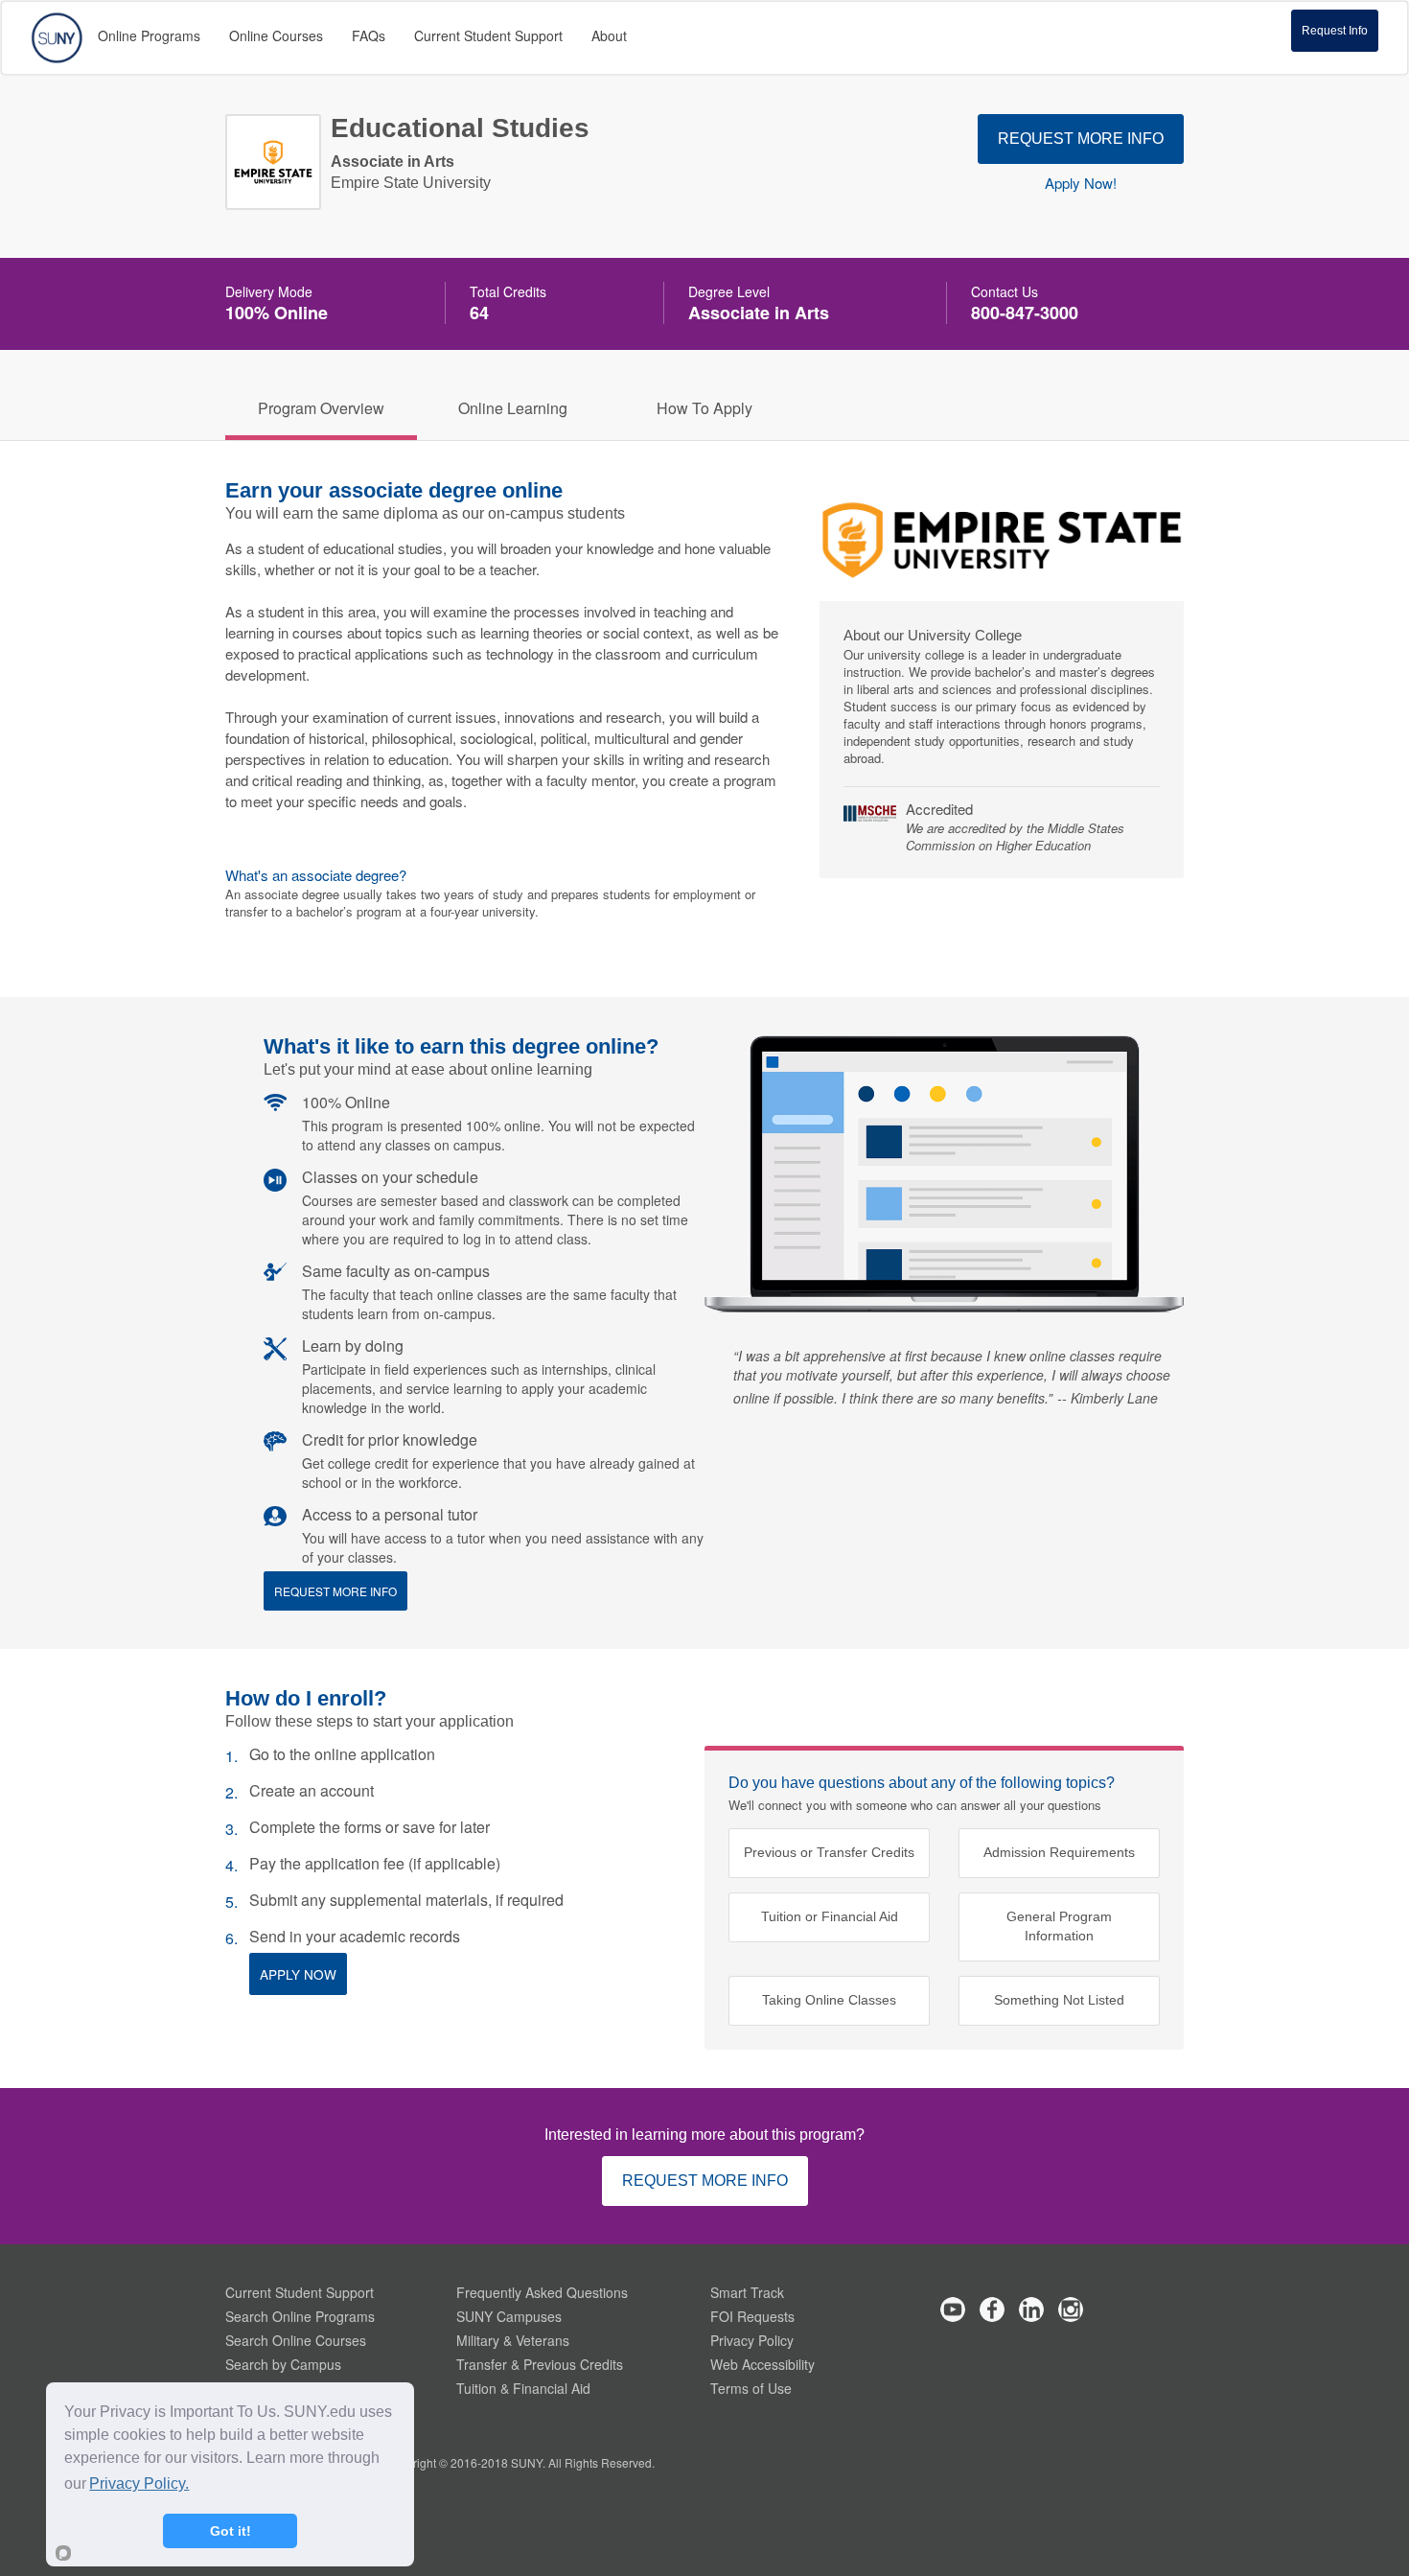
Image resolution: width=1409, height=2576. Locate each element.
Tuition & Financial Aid (523, 2388)
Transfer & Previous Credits (540, 2364)
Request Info (1335, 31)
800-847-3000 (1025, 313)
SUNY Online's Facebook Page (992, 2309)
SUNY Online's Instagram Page (1071, 2309)
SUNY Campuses (509, 2316)
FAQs (369, 35)
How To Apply (704, 408)
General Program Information (1059, 1926)
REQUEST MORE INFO (1081, 139)
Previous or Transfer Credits (829, 1853)
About (609, 35)
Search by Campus (283, 2364)
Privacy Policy (752, 2340)
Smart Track (747, 2292)
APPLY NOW (298, 1974)
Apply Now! (1081, 183)
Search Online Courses (296, 2340)
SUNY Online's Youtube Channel (953, 2309)
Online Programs (149, 35)
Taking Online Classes (829, 2000)
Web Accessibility (762, 2364)
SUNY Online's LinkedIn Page (1031, 2309)
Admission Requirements (1059, 1853)
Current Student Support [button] (488, 35)
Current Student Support (300, 2292)
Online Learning (513, 408)
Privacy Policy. (139, 2483)
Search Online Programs (300, 2316)
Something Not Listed (1059, 2000)
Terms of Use (751, 2388)
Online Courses (276, 35)
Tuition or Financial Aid (830, 1917)
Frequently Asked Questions (542, 2292)
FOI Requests (752, 2316)
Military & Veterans (513, 2340)
